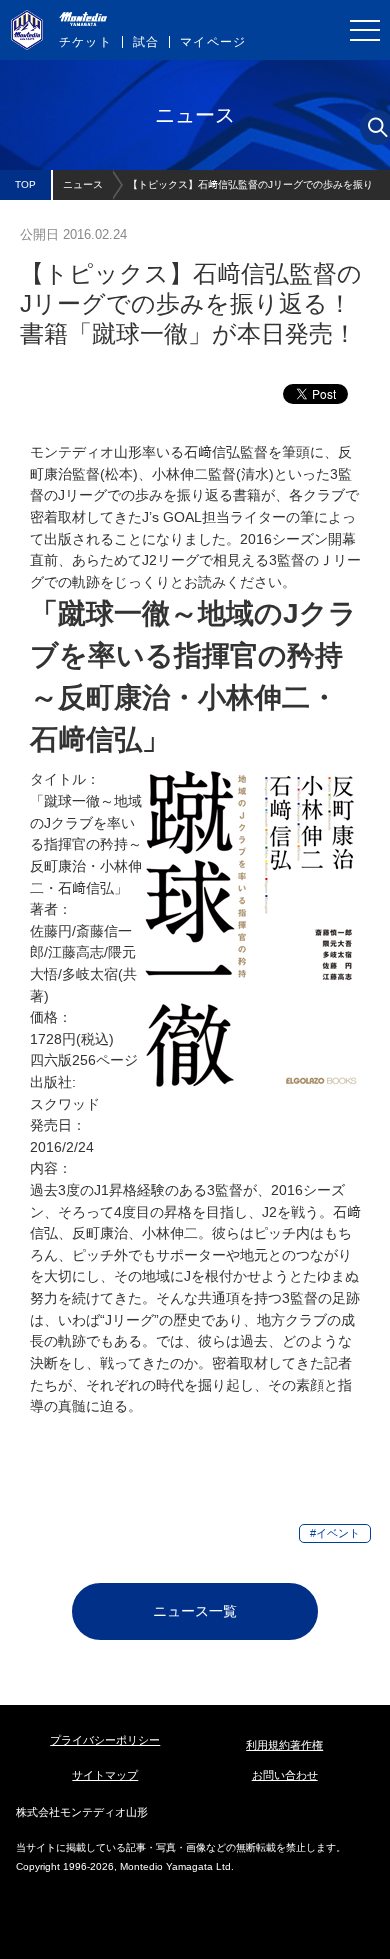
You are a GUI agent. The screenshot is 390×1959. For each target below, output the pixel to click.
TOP (25, 184)
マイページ (213, 42)
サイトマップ (105, 1775)
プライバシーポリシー (105, 1740)
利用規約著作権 (284, 1745)
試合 (146, 42)
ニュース (83, 184)
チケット (85, 42)
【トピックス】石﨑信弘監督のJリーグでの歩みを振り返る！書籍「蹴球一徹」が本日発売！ (250, 189)
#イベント (335, 1533)
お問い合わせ (285, 1775)
